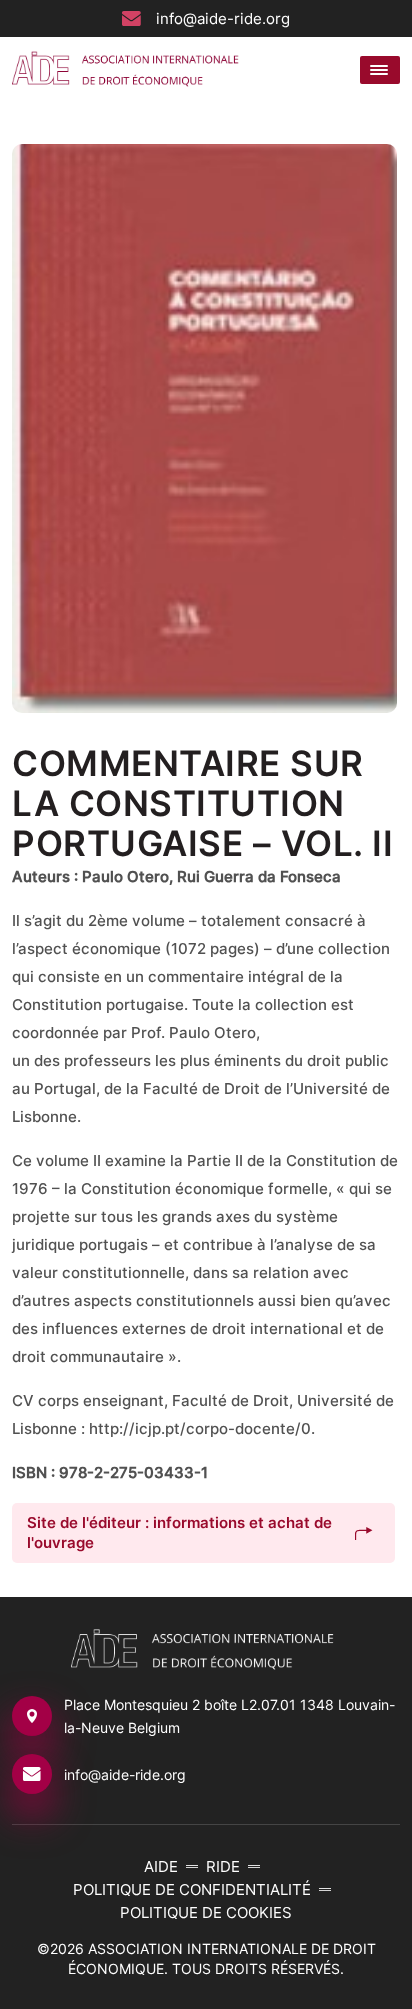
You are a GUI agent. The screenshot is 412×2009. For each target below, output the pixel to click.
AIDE (161, 1866)
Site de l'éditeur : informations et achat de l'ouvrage (179, 1532)
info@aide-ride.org (223, 18)
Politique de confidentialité (192, 1889)
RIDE (223, 1866)
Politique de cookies (206, 1912)
